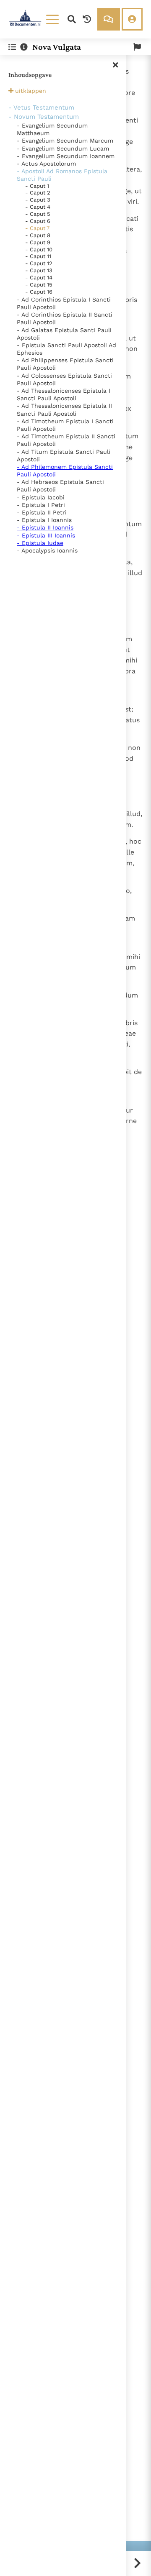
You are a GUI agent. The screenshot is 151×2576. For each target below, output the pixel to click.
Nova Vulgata (57, 47)
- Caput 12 (39, 263)
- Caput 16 (39, 292)
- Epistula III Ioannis (46, 535)
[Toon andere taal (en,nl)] (137, 47)
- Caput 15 (39, 285)
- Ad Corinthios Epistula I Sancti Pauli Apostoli (64, 303)
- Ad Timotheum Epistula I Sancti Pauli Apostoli (65, 425)
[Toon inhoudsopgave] (12, 47)
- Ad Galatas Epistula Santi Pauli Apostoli (64, 334)
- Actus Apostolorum (46, 164)
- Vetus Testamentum (41, 107)
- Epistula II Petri (42, 512)
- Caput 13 (39, 270)
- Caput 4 (38, 207)
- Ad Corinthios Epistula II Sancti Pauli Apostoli (65, 318)
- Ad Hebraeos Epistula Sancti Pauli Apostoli (60, 486)
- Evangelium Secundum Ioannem (66, 156)
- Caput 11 (38, 256)
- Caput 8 (38, 235)
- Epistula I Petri (41, 505)
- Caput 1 (37, 186)
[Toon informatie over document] (24, 47)
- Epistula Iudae (40, 543)
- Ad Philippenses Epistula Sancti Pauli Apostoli (65, 364)
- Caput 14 (39, 278)
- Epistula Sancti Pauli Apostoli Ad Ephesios (66, 349)
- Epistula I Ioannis (44, 520)
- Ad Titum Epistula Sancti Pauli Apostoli (64, 455)
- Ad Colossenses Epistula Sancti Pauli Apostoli (64, 379)
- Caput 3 (38, 200)
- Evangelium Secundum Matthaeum (52, 129)
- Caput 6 (38, 221)
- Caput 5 (38, 214)
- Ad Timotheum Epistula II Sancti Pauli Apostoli (66, 440)
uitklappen (31, 91)
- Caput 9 (38, 242)
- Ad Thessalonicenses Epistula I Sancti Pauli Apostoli (64, 394)
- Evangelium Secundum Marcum (65, 141)
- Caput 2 (38, 193)
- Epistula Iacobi (41, 497)
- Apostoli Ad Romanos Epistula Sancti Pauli (62, 175)
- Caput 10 (39, 249)
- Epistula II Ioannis (45, 527)
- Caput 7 (37, 228)
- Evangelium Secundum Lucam (63, 148)
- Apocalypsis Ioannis (47, 550)
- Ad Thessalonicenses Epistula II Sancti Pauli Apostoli (64, 409)
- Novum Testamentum (44, 117)
